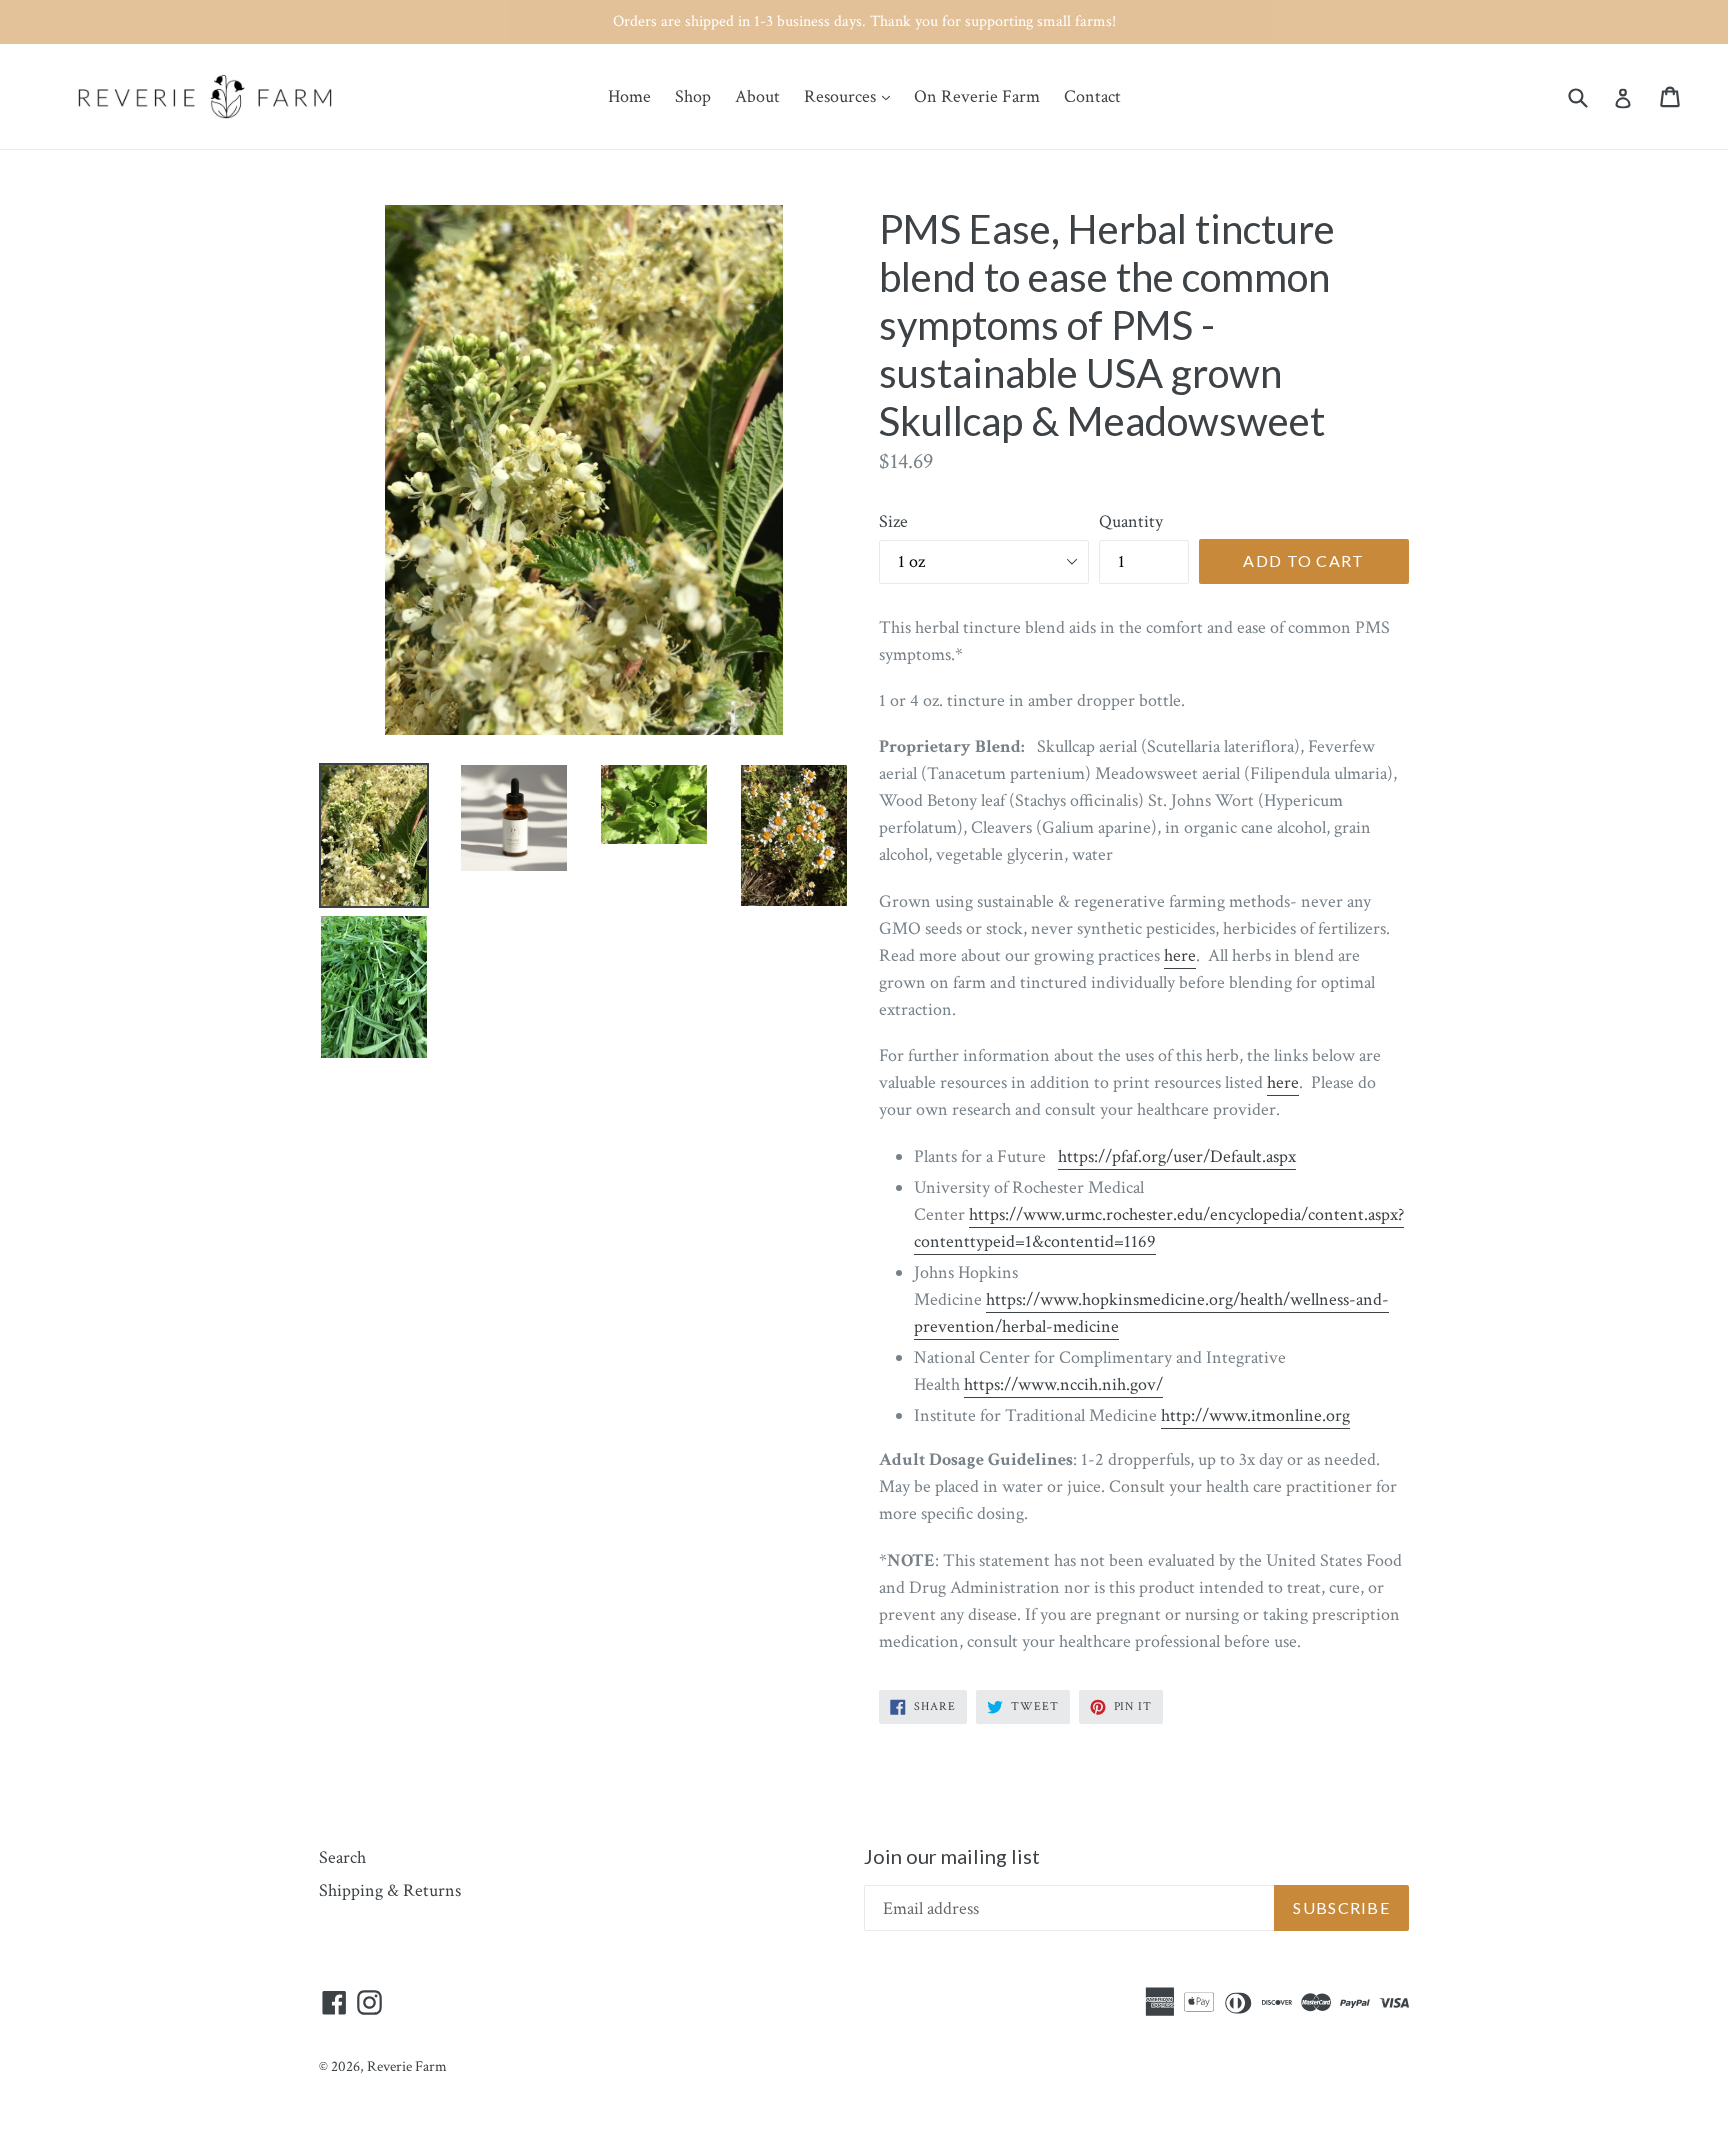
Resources (852, 96)
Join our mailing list (952, 1856)
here (1180, 955)
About (757, 96)
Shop (693, 96)
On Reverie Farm (977, 96)
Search (342, 1857)
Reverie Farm (407, 2066)
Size (893, 521)
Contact (1092, 96)
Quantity (1131, 521)
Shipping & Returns (390, 1890)
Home (629, 96)
